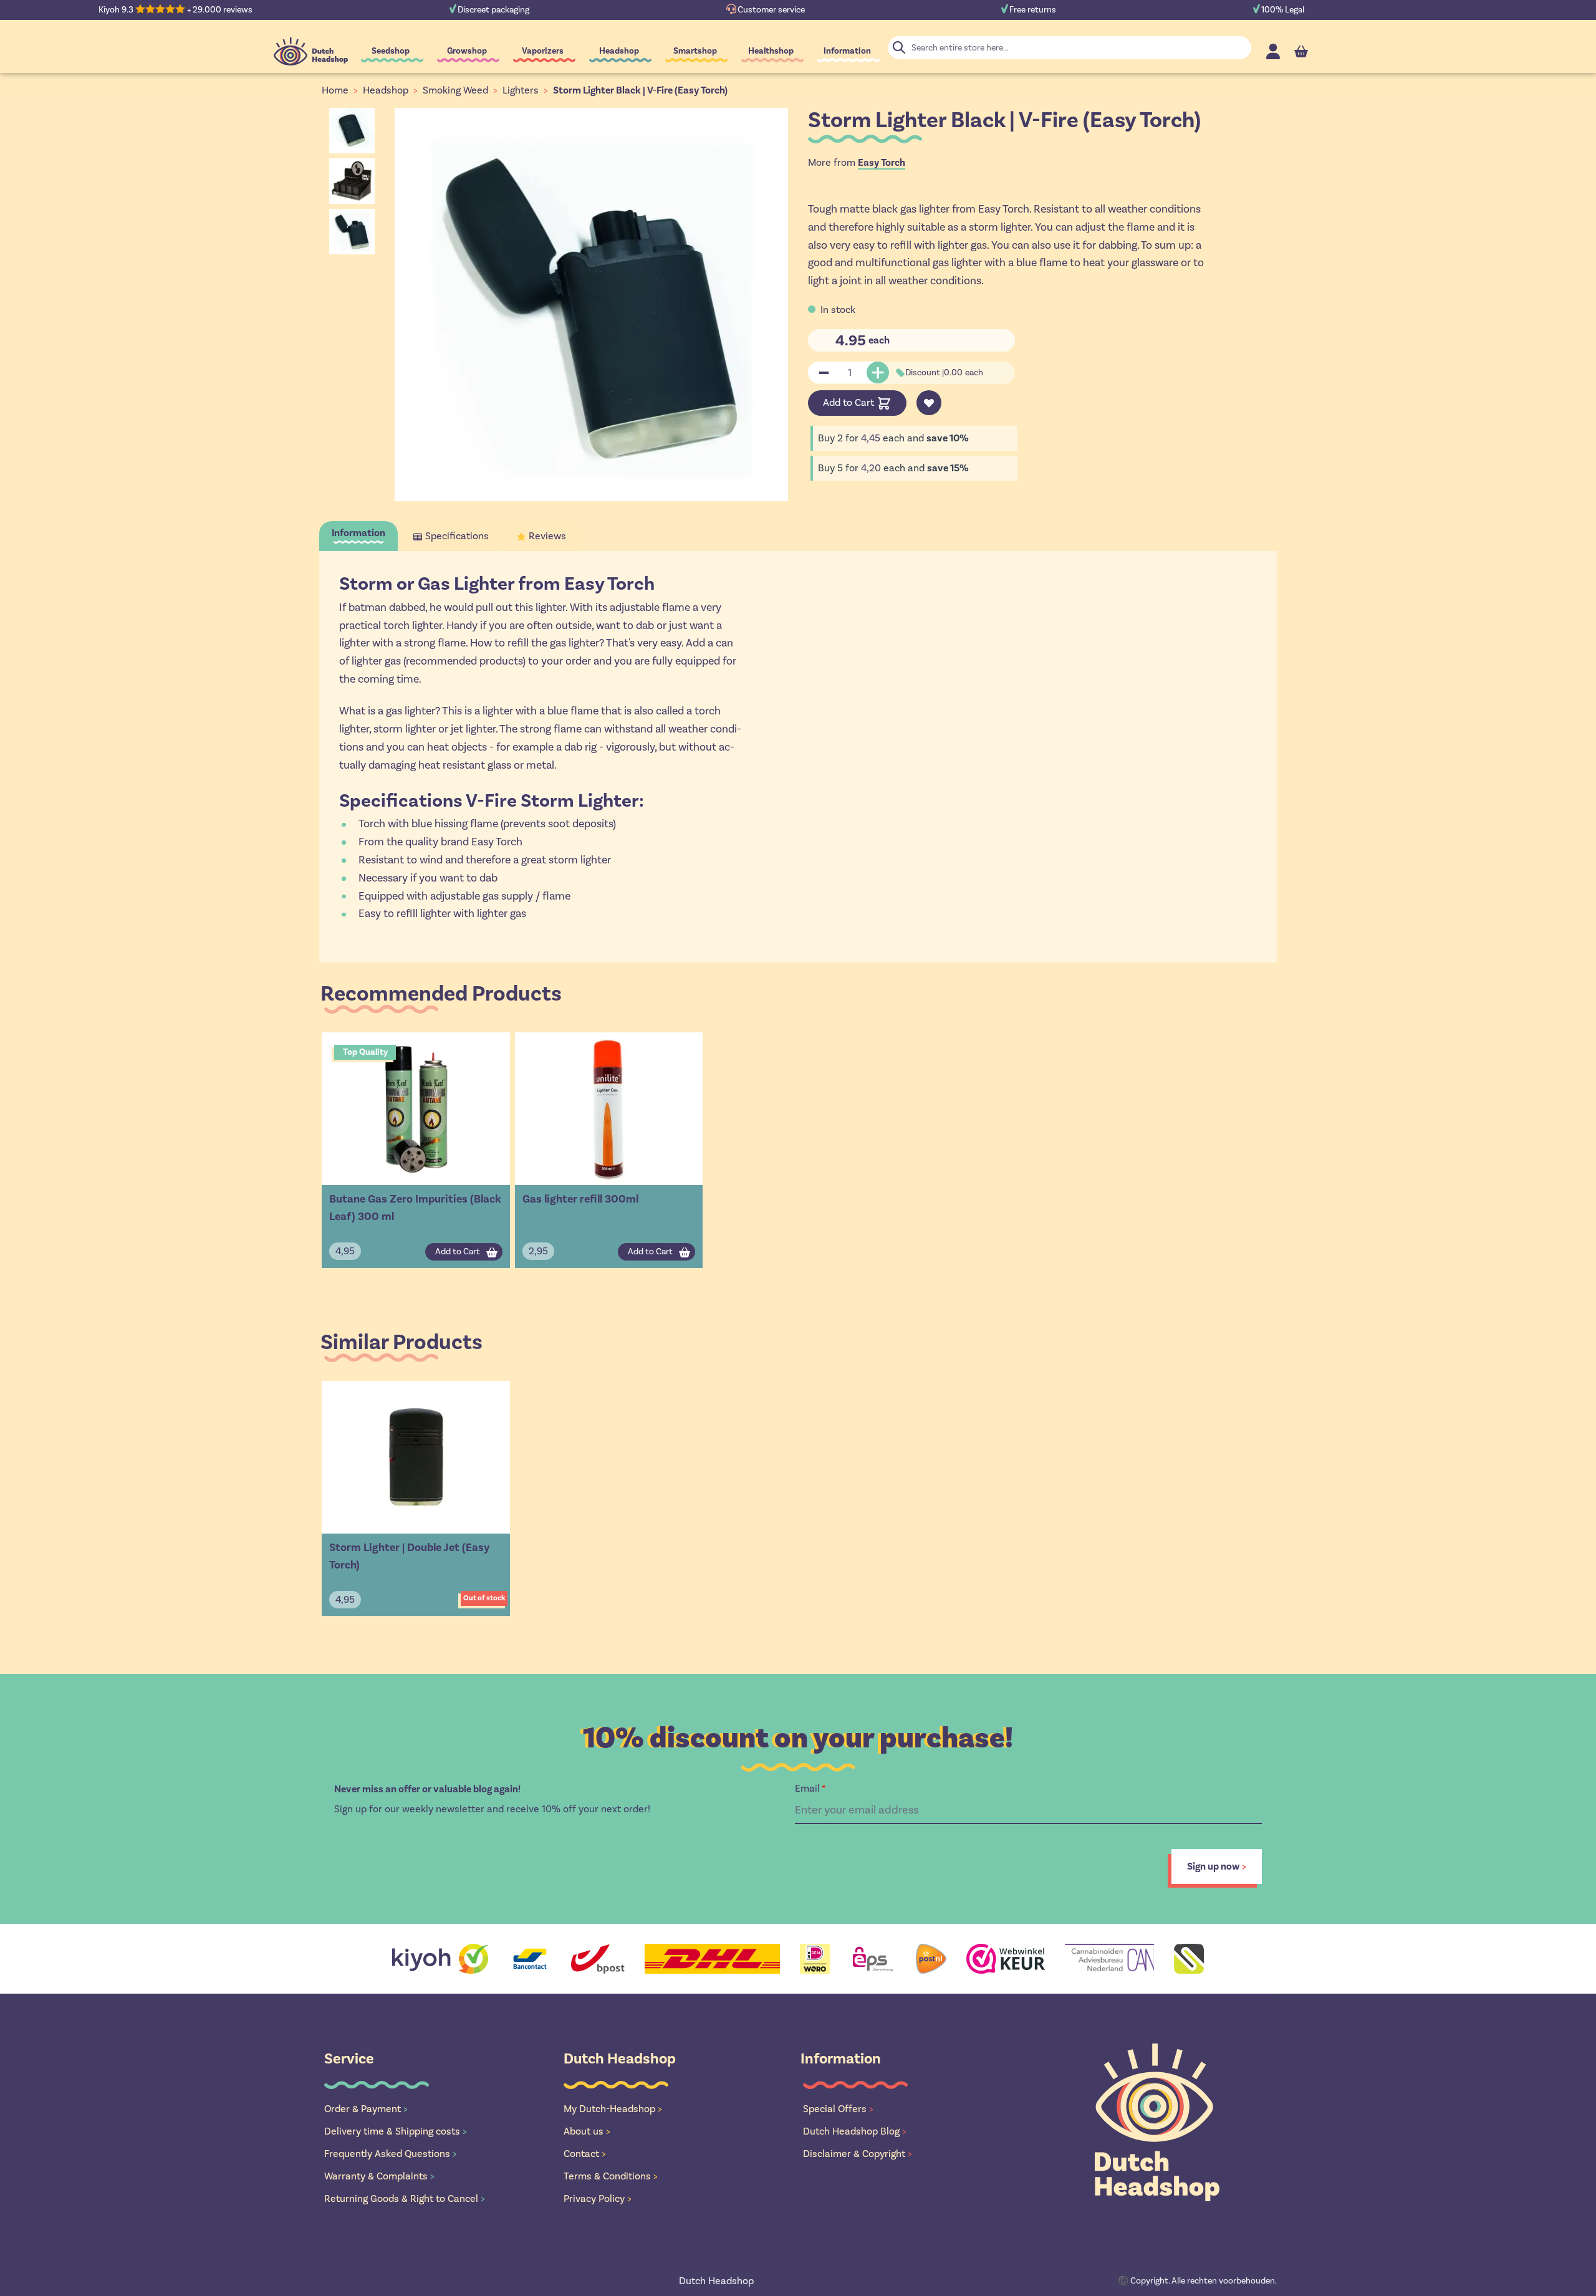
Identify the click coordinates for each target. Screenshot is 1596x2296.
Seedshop (391, 51)
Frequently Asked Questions (391, 2154)
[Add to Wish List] (929, 403)
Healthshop (771, 51)
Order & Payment (366, 2109)
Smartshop (695, 51)
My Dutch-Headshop (613, 2109)
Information (847, 51)
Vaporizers (543, 51)
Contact (585, 2154)
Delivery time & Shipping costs (396, 2131)
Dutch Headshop (716, 2281)
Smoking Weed (455, 90)
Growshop (467, 51)
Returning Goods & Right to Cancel (405, 2198)
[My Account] (1273, 51)
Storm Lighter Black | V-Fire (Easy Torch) (640, 90)
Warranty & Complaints (379, 2176)
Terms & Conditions (611, 2176)
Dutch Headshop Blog (855, 2131)
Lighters (521, 90)
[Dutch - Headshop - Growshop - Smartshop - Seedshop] (311, 51)
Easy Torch (882, 163)
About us (587, 2131)
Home (335, 90)
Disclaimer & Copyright (858, 2154)
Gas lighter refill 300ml (580, 1199)
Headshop (619, 51)
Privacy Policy (598, 2198)
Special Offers (838, 2109)
